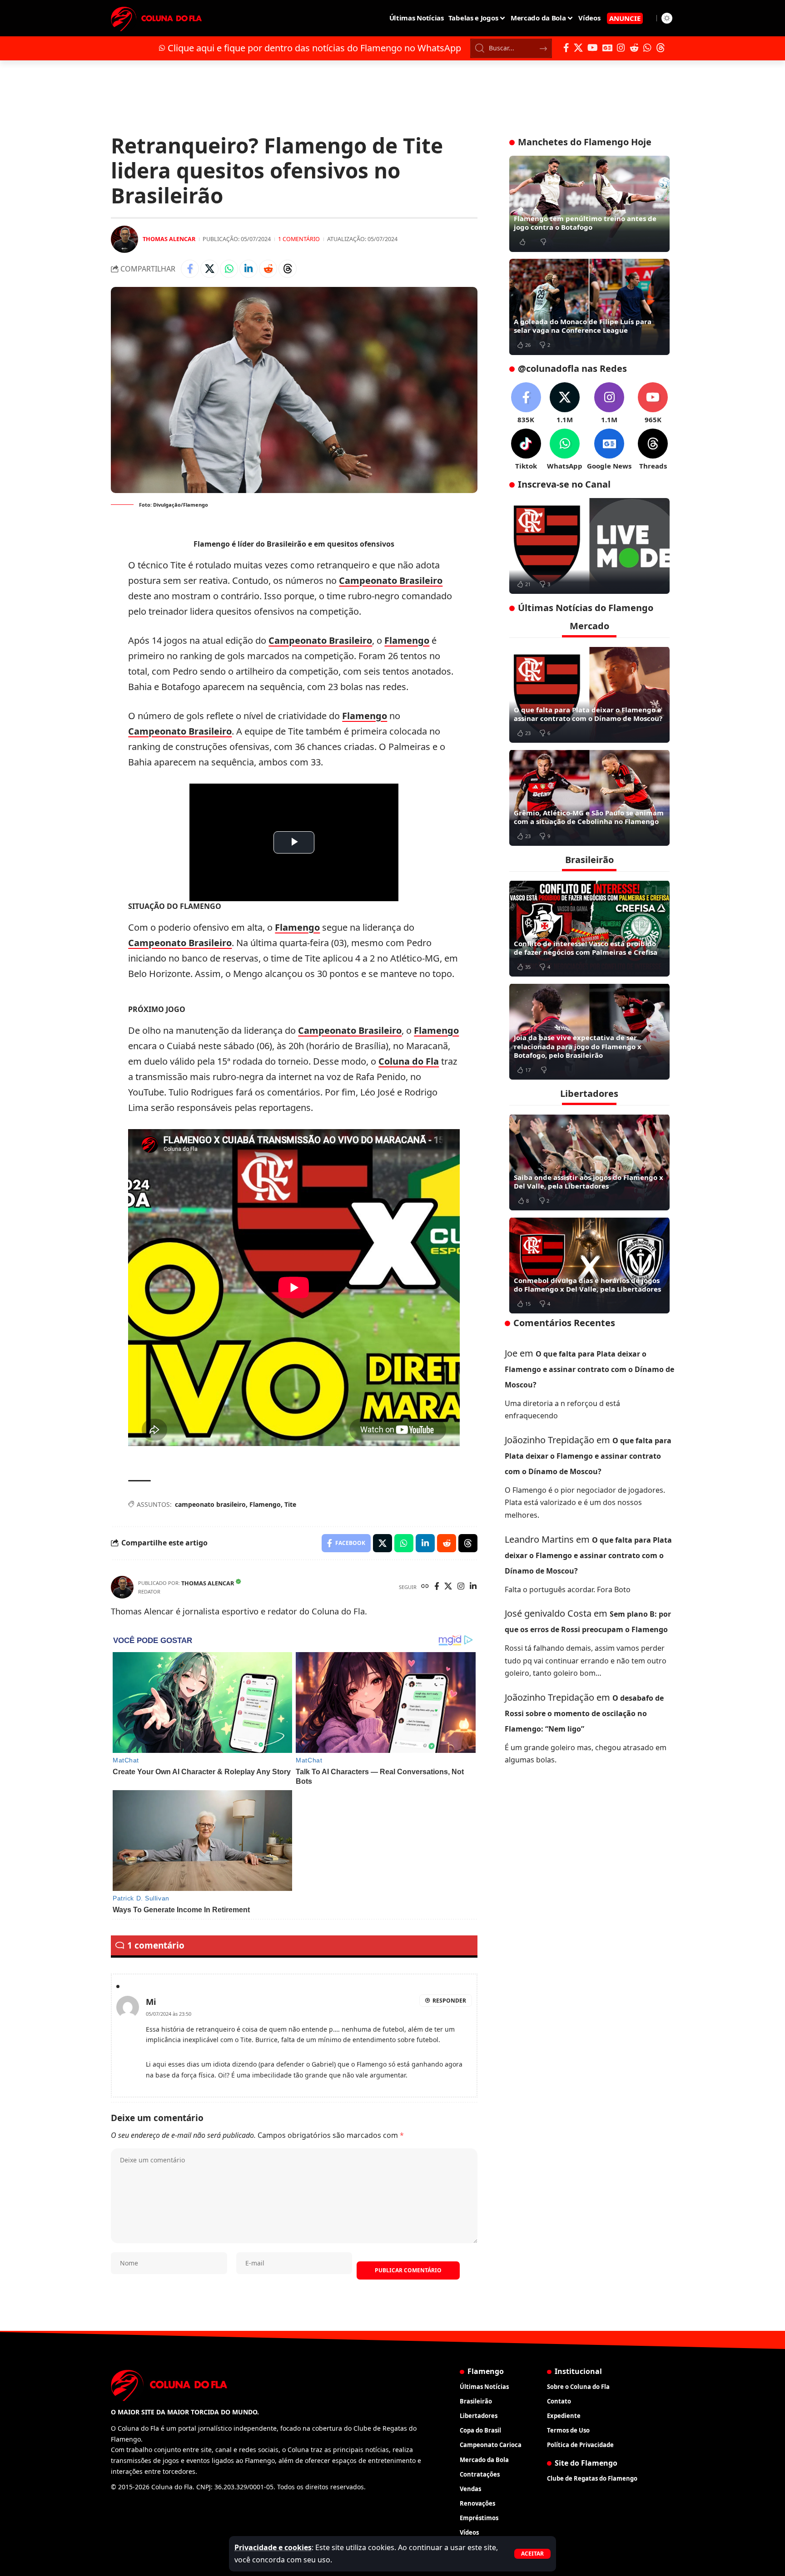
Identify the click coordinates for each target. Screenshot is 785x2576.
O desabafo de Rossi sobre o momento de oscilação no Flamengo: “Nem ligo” (584, 1713)
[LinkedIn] (473, 1587)
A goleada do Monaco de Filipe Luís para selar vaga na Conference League (583, 326)
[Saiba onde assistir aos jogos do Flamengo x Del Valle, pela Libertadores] (589, 1162)
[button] (532, 2554)
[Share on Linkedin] (248, 269)
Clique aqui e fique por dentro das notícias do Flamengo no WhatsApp (314, 48)
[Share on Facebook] (190, 269)
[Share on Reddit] (268, 269)
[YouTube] (593, 48)
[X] (578, 48)
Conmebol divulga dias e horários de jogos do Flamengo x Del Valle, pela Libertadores (587, 1284)
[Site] (425, 1587)
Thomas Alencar (169, 239)
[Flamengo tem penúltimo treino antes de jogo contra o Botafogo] (589, 204)
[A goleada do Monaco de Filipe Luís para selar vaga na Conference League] (589, 307)
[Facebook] (566, 48)
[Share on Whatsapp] (229, 269)
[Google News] (607, 48)
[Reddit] (634, 48)
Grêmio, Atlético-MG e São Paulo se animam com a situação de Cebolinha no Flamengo (589, 817)
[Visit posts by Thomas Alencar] (124, 239)
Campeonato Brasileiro (391, 580)
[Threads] (661, 48)
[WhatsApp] (647, 48)
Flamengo (407, 640)
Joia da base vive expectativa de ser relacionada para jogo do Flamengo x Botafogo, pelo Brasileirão (578, 1046)
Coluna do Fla (409, 1061)
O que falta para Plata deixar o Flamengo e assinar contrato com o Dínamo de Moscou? (588, 714)
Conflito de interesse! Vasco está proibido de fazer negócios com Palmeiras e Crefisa (586, 947)
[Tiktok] (526, 450)
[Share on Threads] (288, 269)
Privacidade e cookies (273, 2547)
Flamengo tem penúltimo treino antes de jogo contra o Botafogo (585, 223)
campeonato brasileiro (210, 1504)
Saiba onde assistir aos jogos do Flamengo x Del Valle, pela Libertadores (589, 1181)
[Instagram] (621, 48)
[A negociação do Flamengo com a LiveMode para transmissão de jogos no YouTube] (589, 546)
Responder (449, 2001)
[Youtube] (653, 403)
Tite (290, 1504)
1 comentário (299, 239)
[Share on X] (209, 269)
